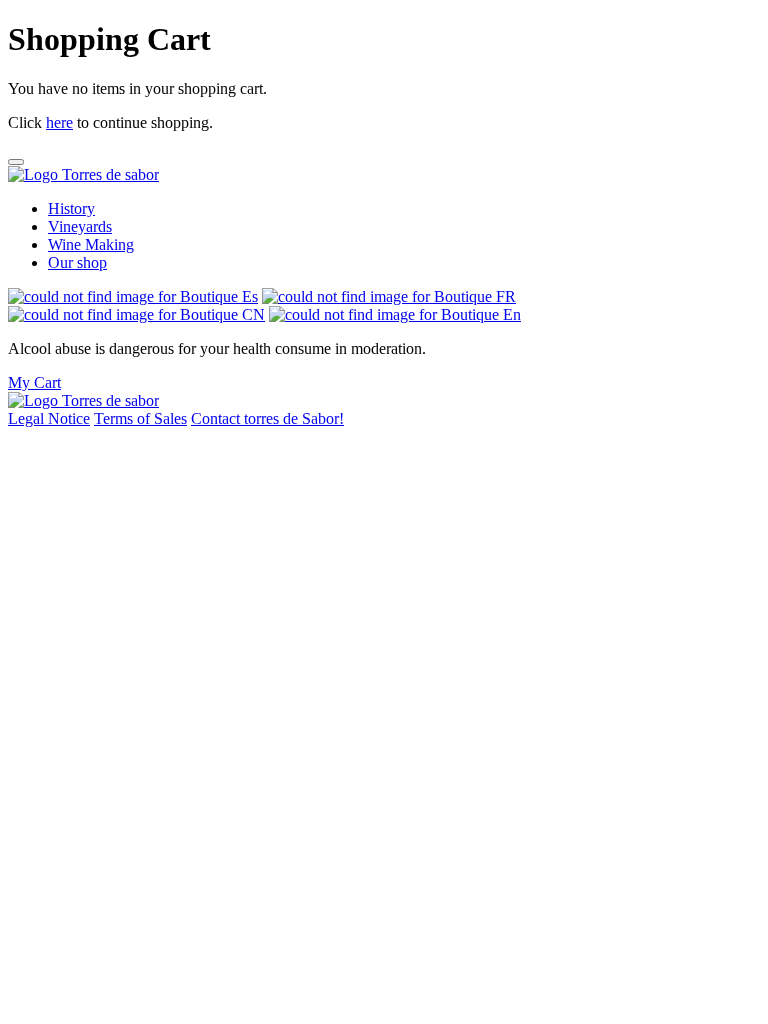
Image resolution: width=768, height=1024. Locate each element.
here (59, 122)
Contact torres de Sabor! (267, 418)
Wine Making (91, 244)
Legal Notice (49, 418)
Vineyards (80, 226)
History (71, 208)
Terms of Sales (140, 418)
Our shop (77, 262)
